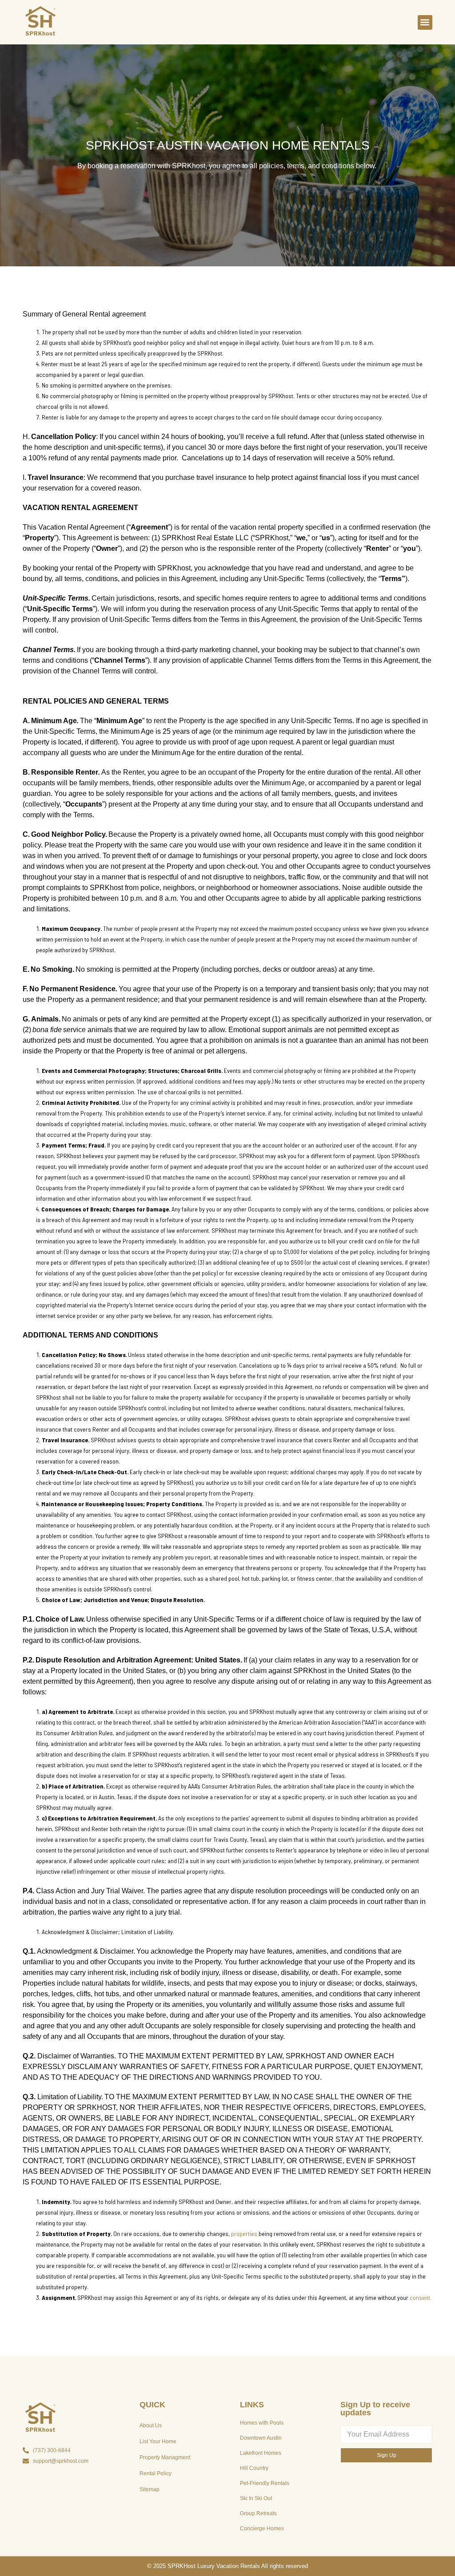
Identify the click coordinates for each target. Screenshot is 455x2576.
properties (244, 2234)
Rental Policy (156, 2473)
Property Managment (165, 2457)
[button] (425, 22)
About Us (151, 2426)
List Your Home (158, 2441)
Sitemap (150, 2489)
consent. (421, 2297)
